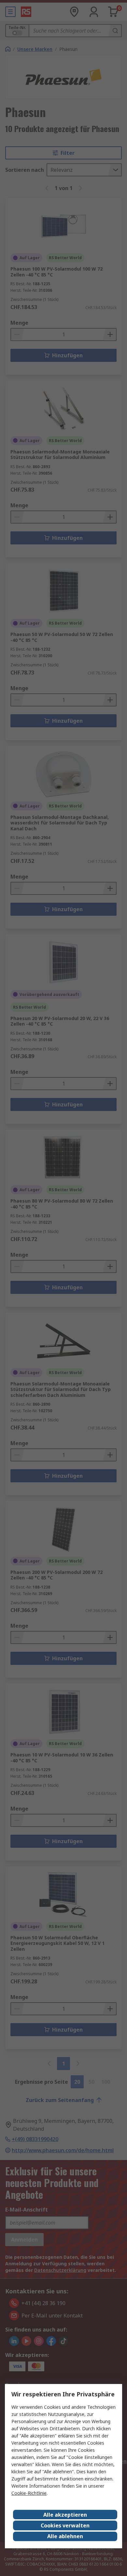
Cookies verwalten (65, 2525)
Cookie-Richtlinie (29, 2493)
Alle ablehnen (65, 2536)
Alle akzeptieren (65, 2515)
